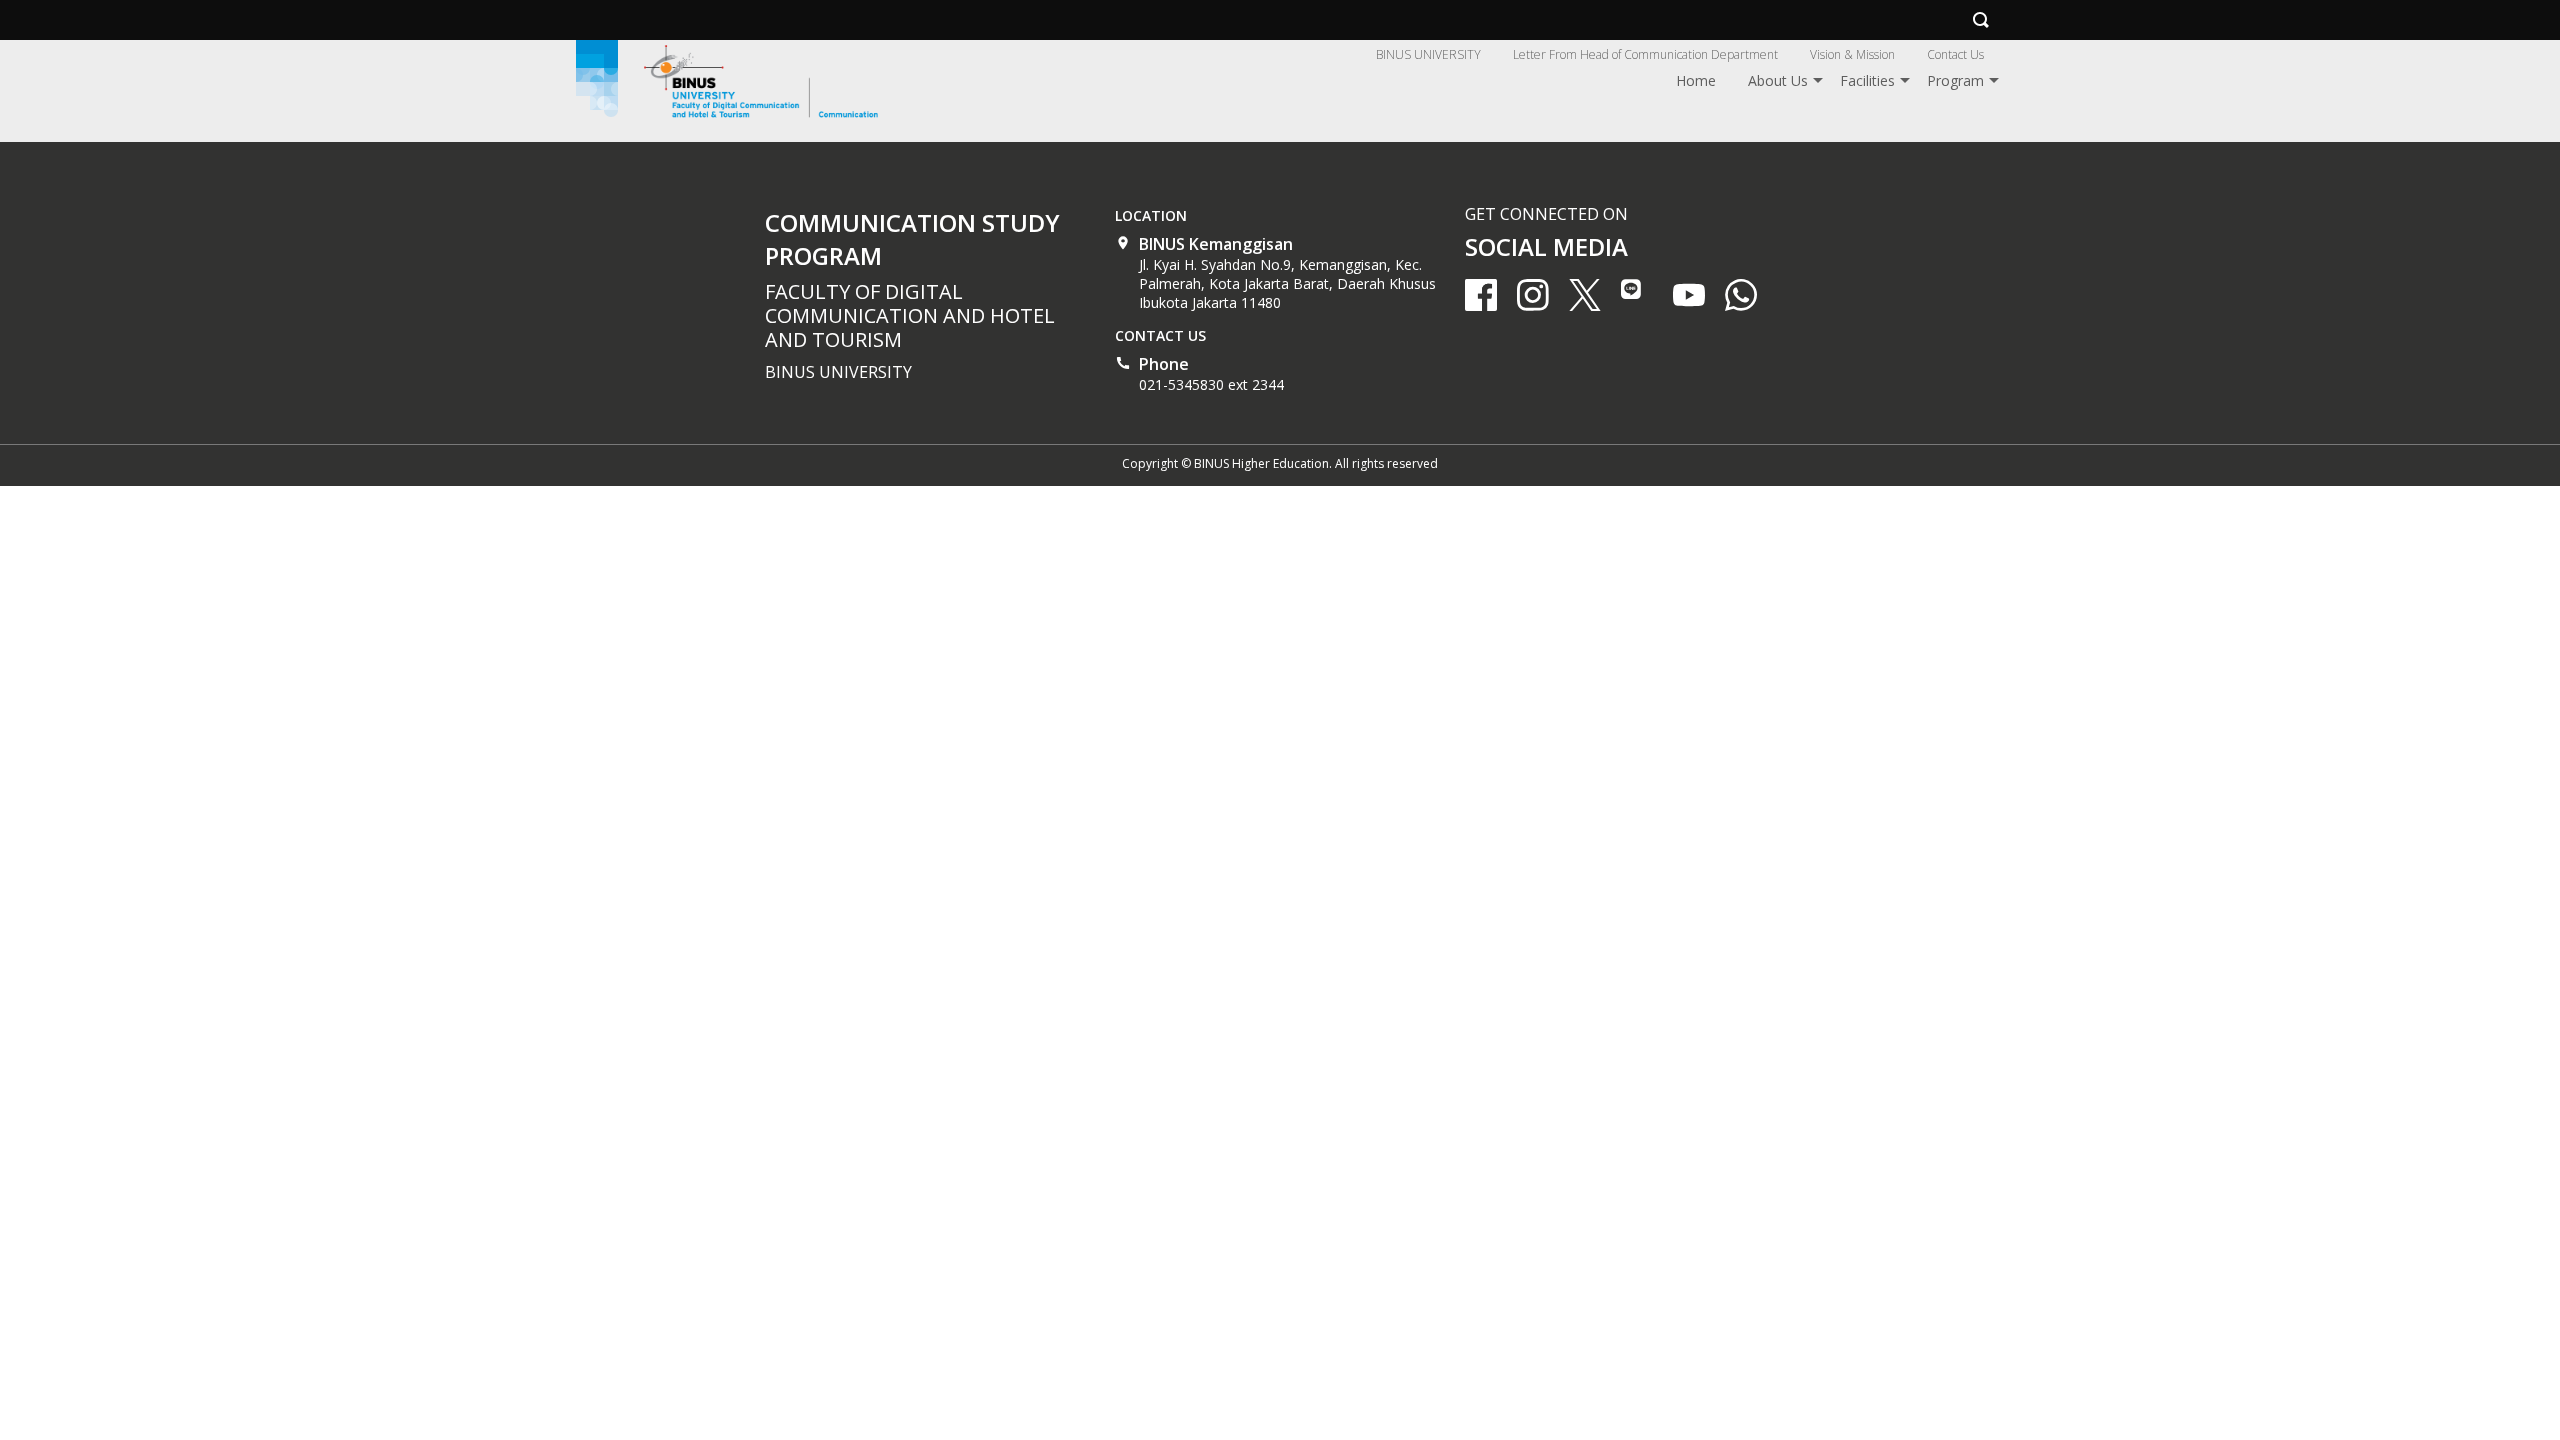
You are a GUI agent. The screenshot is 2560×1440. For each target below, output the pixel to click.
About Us (1778, 80)
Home (1696, 80)
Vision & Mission (1852, 54)
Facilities (1867, 80)
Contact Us (1955, 54)
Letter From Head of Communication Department (1645, 54)
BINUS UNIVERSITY (1428, 54)
